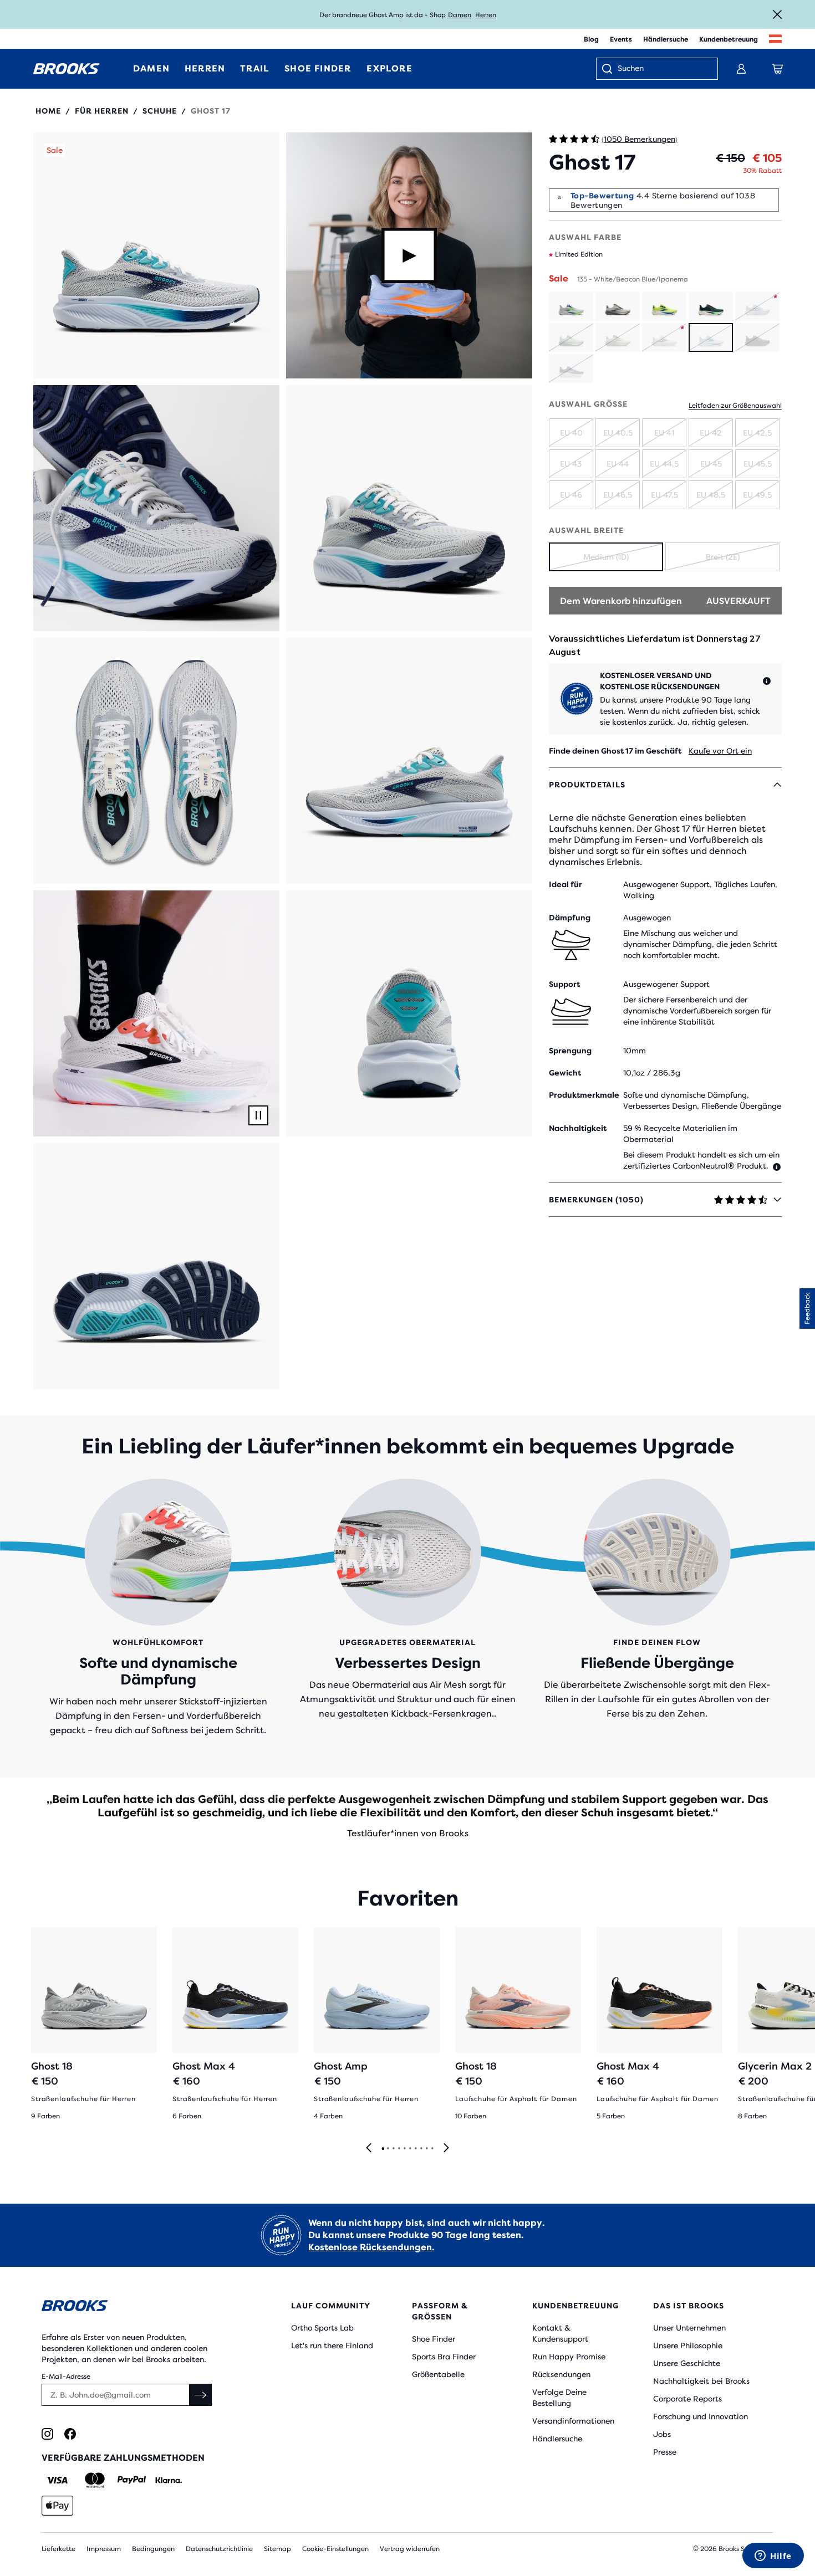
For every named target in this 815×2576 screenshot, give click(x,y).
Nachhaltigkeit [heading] (578, 1128)
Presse (665, 2452)
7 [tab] (415, 2149)
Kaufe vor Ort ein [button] (720, 751)
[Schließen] (777, 14)
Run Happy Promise (569, 2357)
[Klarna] (168, 2480)
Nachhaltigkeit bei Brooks (701, 2381)
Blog (591, 39)
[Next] (446, 2149)
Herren (486, 15)
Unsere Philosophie (688, 2345)
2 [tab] (388, 2149)
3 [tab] (393, 2149)
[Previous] (369, 2149)
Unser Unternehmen (689, 2328)
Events (621, 39)
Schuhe (160, 111)
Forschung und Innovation (701, 2416)
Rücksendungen (561, 2374)
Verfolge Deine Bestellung (559, 2398)
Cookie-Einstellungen (335, 2549)
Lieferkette (58, 2549)
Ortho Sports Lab (322, 2328)
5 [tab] (404, 2149)
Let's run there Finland (332, 2345)
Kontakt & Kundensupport (560, 2333)
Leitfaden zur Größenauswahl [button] (735, 406)
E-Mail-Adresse (66, 2377)
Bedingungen (153, 2549)
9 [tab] (426, 2149)
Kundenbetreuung (729, 39)
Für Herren (102, 111)
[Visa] (57, 2480)
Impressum (104, 2549)
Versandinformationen (573, 2421)
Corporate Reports (687, 2399)
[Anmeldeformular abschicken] (201, 2395)
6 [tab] (410, 2149)
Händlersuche (666, 39)
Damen (460, 15)
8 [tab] (421, 2149)
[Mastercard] (95, 2480)
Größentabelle (438, 2374)
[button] (156, 255)
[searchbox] (662, 69)
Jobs (662, 2434)
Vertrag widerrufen (410, 2549)
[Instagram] (47, 2434)
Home (48, 111)
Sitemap (277, 2549)
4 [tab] (399, 2149)
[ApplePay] (57, 2506)
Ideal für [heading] (566, 884)
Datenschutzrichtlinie (219, 2549)
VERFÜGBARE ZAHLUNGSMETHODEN (123, 2458)
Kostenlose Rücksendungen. (371, 2247)
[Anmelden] (741, 69)
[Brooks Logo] (133, 2308)
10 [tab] (432, 2149)
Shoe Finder (434, 2339)
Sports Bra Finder (444, 2357)
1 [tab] (383, 2149)
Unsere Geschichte (687, 2363)
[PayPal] (132, 2480)
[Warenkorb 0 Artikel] (777, 69)
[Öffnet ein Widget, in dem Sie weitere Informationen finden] (773, 2557)
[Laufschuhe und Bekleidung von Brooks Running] (67, 69)
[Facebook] (70, 2434)
